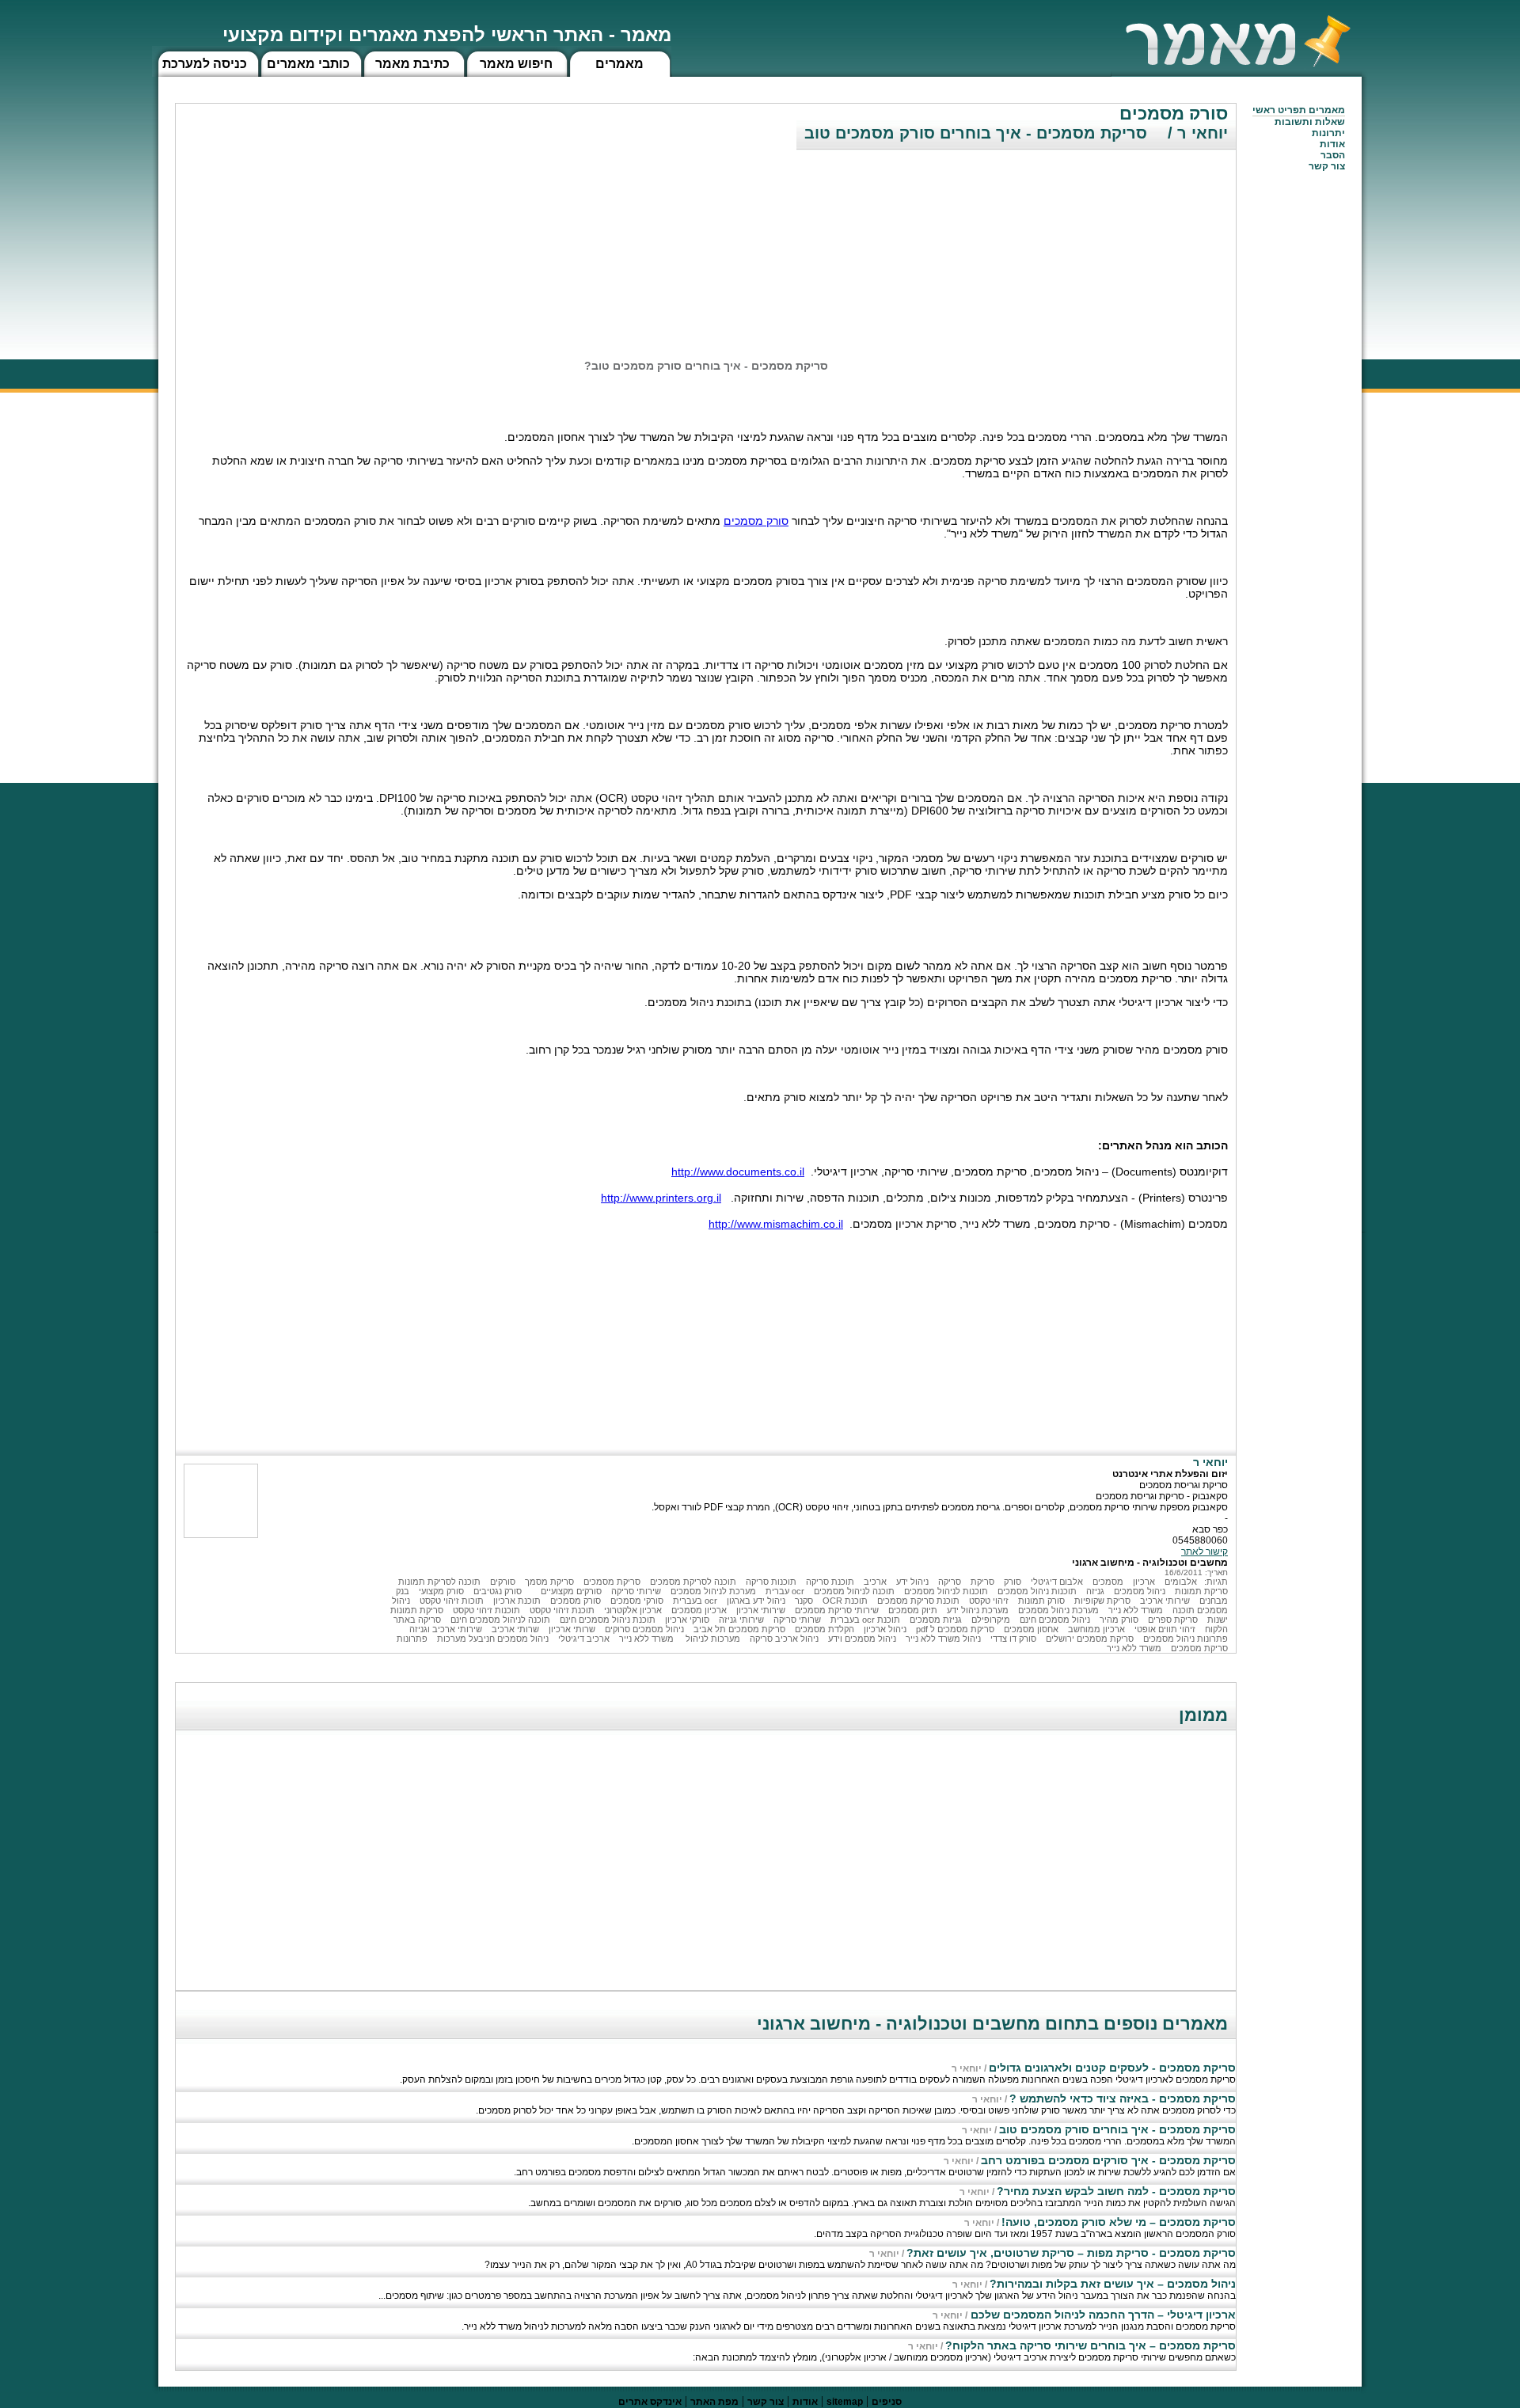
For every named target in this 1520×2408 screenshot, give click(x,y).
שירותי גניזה (741, 1620)
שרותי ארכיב (515, 1629)
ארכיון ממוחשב (1096, 1629)
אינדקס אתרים (650, 2402)
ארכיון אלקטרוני (633, 1610)
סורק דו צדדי (1013, 1639)
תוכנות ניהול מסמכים (1037, 1591)
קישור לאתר (1205, 1552)
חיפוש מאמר (516, 64)
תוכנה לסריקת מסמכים (693, 1582)
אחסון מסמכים (1031, 1629)
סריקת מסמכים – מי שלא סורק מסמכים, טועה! (1119, 2222)
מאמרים (619, 64)
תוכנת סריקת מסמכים (918, 1601)
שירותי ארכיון (761, 1610)
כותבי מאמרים (308, 64)
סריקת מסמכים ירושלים (1090, 1639)
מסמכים (1108, 1582)
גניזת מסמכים (936, 1620)
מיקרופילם (991, 1620)
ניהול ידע (912, 1582)
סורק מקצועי (441, 1591)
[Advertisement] (1117, 241)
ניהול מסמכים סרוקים (644, 1629)
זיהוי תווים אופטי (1165, 1629)
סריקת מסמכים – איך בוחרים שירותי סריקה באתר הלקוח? (1091, 2345)
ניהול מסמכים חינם (1055, 1620)
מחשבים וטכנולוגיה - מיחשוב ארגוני (1150, 1563)
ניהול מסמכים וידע (862, 1639)
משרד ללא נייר (1136, 1610)
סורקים (503, 1582)
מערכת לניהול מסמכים (713, 1591)
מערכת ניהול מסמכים (1058, 1610)
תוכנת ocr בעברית (865, 1620)
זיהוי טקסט (989, 1601)
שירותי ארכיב (1165, 1601)
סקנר (804, 1601)
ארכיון (1144, 1582)
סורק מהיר (1119, 1620)
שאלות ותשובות (1310, 122)
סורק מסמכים (756, 521)
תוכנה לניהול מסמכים (854, 1591)
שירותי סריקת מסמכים (837, 1610)
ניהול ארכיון (885, 1629)
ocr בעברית (695, 1601)
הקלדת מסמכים (825, 1629)
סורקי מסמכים (637, 1601)
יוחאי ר (967, 2068)
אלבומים (1181, 1582)
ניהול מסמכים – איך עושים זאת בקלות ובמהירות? (1113, 2284)
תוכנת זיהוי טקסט (562, 1610)
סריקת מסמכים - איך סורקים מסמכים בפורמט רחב (1108, 2160)
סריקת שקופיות (1102, 1601)
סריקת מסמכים (612, 1582)
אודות (1332, 144)
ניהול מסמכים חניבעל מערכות (493, 1639)
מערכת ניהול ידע (978, 1610)
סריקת (982, 1582)
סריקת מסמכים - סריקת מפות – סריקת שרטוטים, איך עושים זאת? (1071, 2253)
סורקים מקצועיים (571, 1591)
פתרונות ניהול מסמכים (1186, 1639)
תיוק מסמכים (913, 1610)
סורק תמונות (1041, 1601)
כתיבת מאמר (412, 64)
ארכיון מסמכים (699, 1610)
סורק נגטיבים (498, 1591)
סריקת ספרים (1173, 1620)
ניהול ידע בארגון (756, 1601)
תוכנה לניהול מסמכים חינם (500, 1620)
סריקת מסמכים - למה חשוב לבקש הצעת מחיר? (1116, 2191)
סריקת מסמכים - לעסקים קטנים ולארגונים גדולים (1112, 2068)
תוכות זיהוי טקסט (452, 1601)
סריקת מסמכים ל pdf (955, 1629)
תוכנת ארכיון (517, 1601)
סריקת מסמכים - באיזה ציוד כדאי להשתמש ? (1123, 2098)
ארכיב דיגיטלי (584, 1639)
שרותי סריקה (797, 1620)
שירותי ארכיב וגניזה (446, 1629)
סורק (1013, 1582)
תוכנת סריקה (830, 1582)
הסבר (1333, 155)
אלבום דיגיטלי (1057, 1582)
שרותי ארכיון (572, 1629)
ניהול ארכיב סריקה (784, 1639)
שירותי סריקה (636, 1591)
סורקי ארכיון (687, 1620)
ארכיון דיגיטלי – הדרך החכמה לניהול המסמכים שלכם (1102, 2315)
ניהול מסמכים (1140, 1591)
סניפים (887, 2402)
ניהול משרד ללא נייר (943, 1639)
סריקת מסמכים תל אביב (739, 1629)
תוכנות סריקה (771, 1582)
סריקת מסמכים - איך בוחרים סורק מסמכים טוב (1117, 2129)
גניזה (1095, 1591)
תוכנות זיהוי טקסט (486, 1610)
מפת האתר (714, 2402)
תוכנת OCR (845, 1601)
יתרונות (1328, 133)
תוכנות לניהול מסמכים (946, 1591)
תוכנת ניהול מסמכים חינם (608, 1620)
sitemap (845, 2402)
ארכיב (875, 1582)
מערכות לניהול (712, 1639)
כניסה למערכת (205, 64)
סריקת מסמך (549, 1582)
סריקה (950, 1582)
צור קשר (766, 2402)
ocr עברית (785, 1591)
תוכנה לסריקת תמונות (439, 1582)
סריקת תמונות (1201, 1591)
